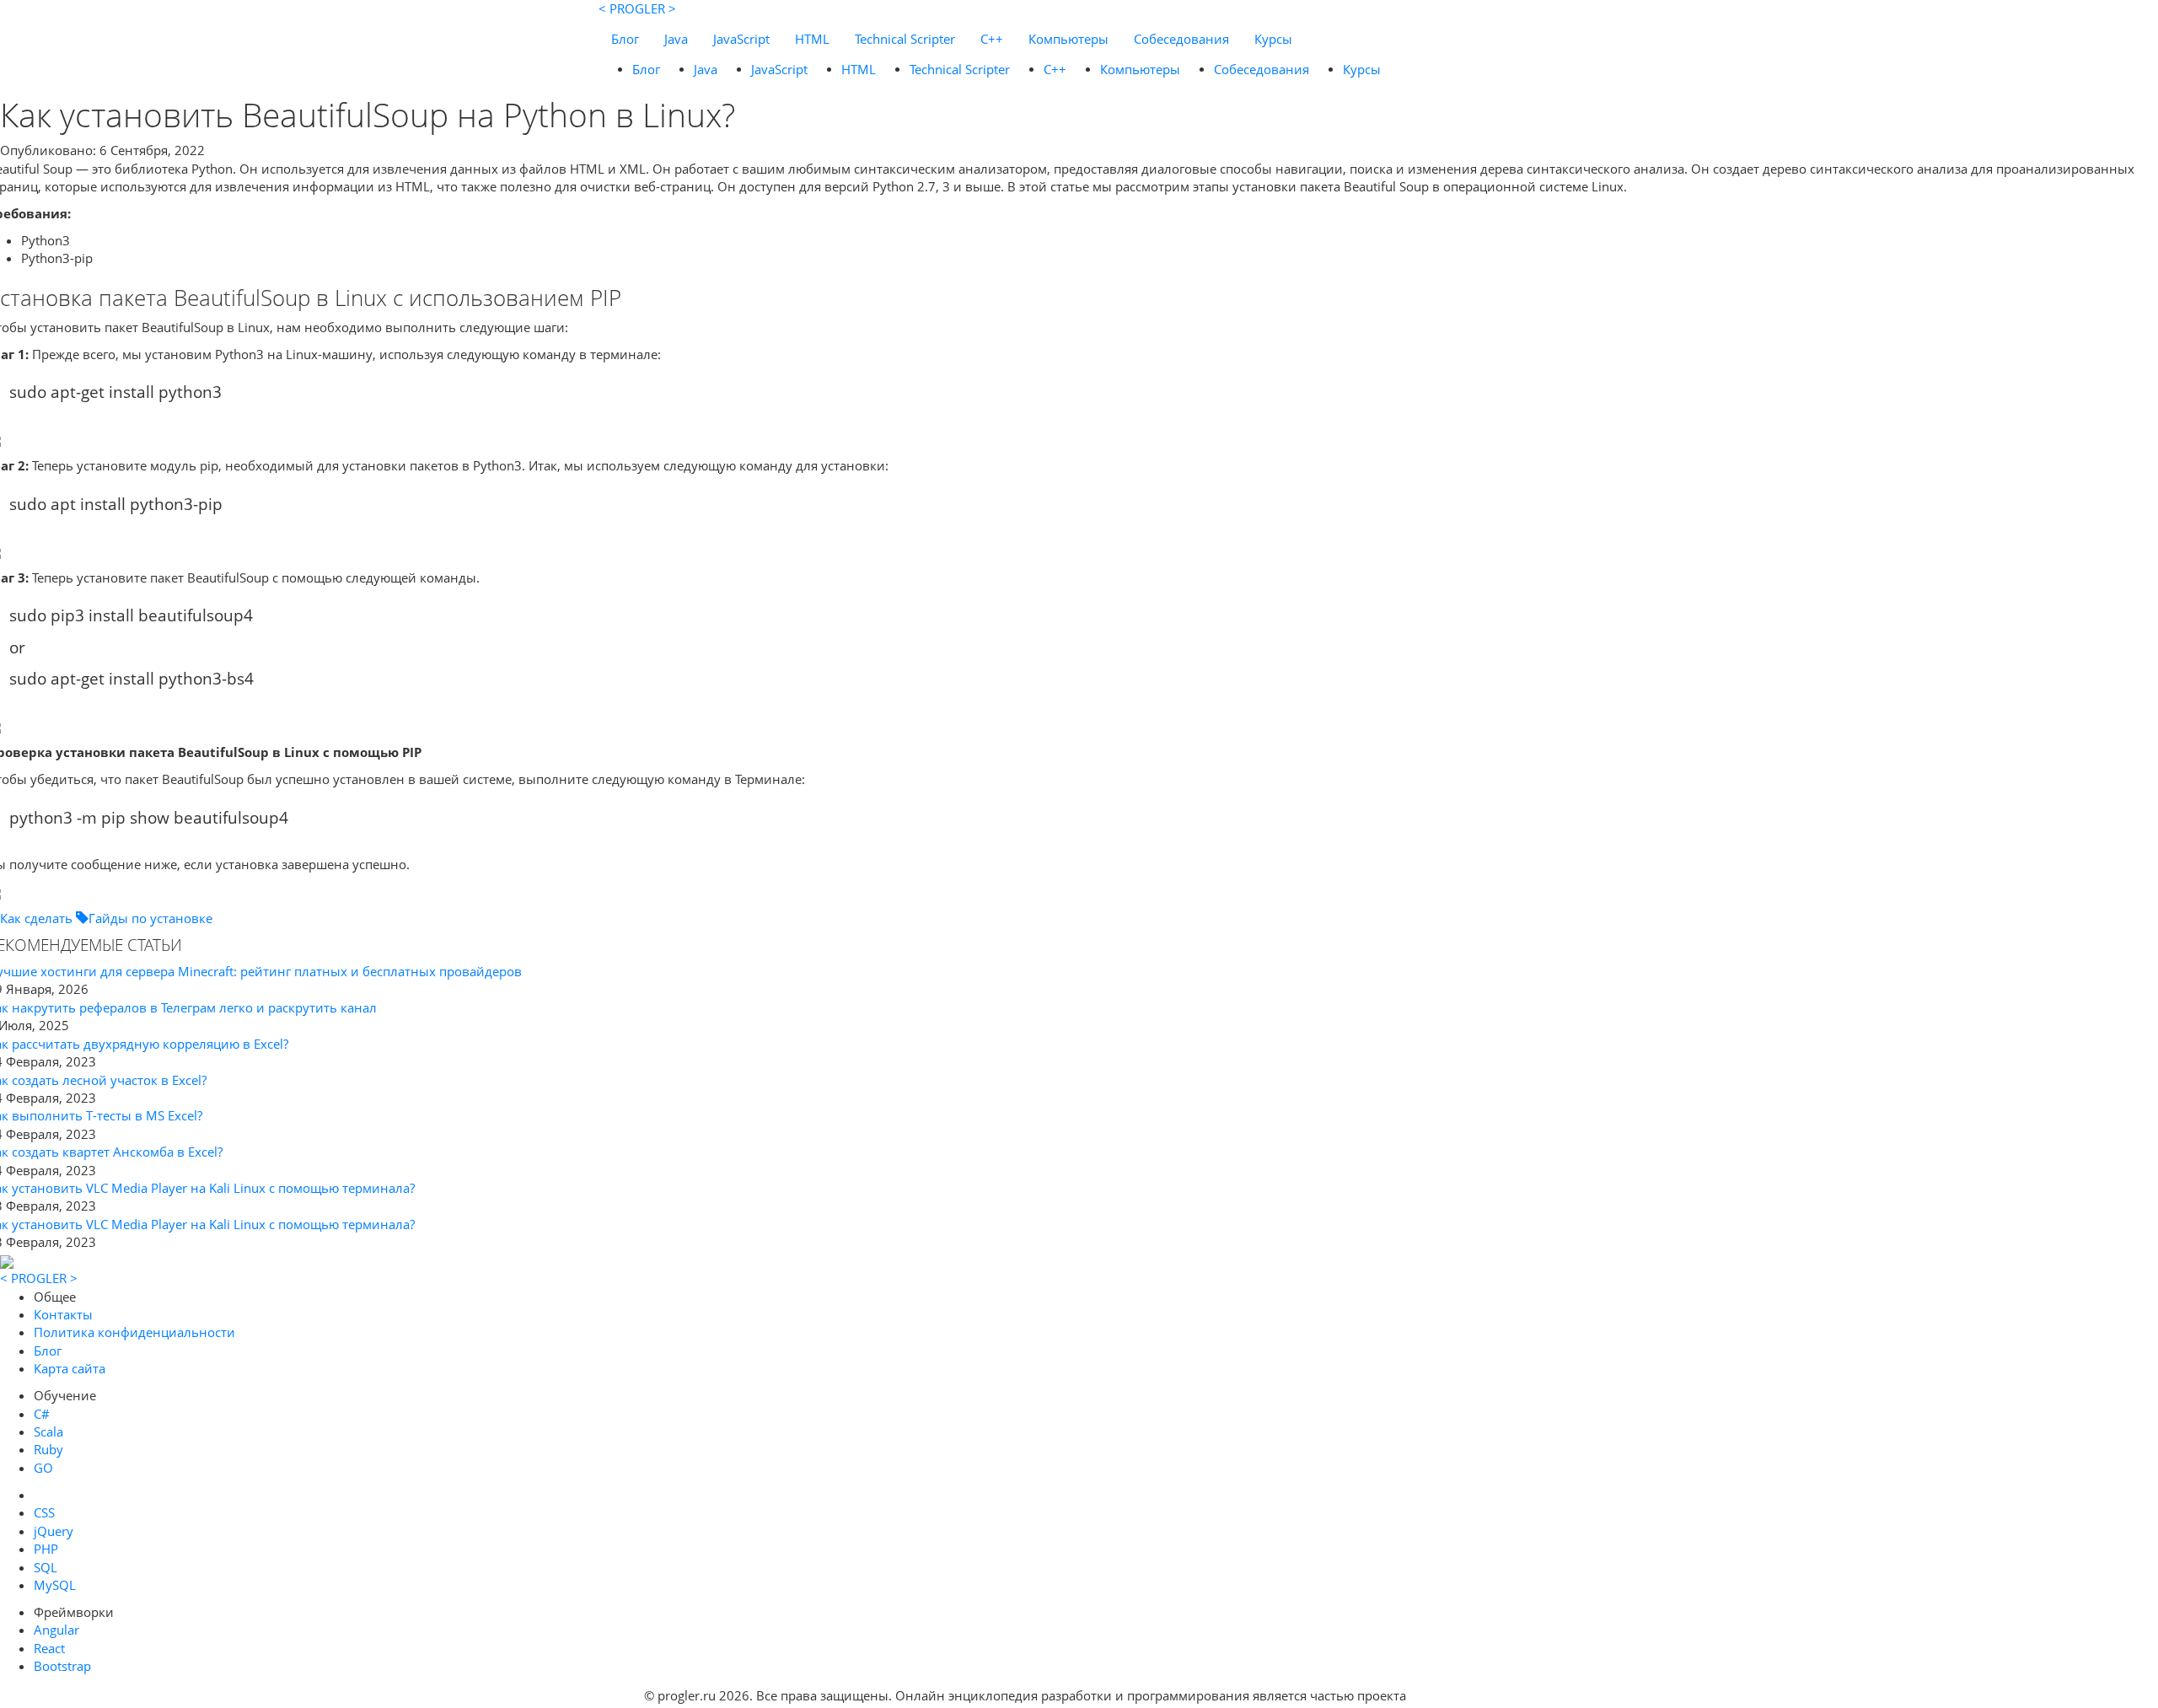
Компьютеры (1068, 39)
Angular (56, 1630)
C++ (992, 39)
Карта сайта (70, 1368)
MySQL (55, 1585)
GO (43, 1468)
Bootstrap (62, 1666)
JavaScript (741, 39)
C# (42, 1414)
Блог (625, 39)
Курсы (1273, 39)
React (49, 1648)
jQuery (54, 1531)
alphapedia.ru (1462, 1696)
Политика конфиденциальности (134, 1332)
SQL (46, 1567)
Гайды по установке (150, 918)
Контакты (63, 1314)
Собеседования (1181, 39)
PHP (46, 1549)
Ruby (48, 1449)
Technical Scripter (905, 39)
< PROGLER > (637, 8)
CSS (44, 1512)
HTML (812, 39)
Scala (48, 1431)
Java (676, 39)
